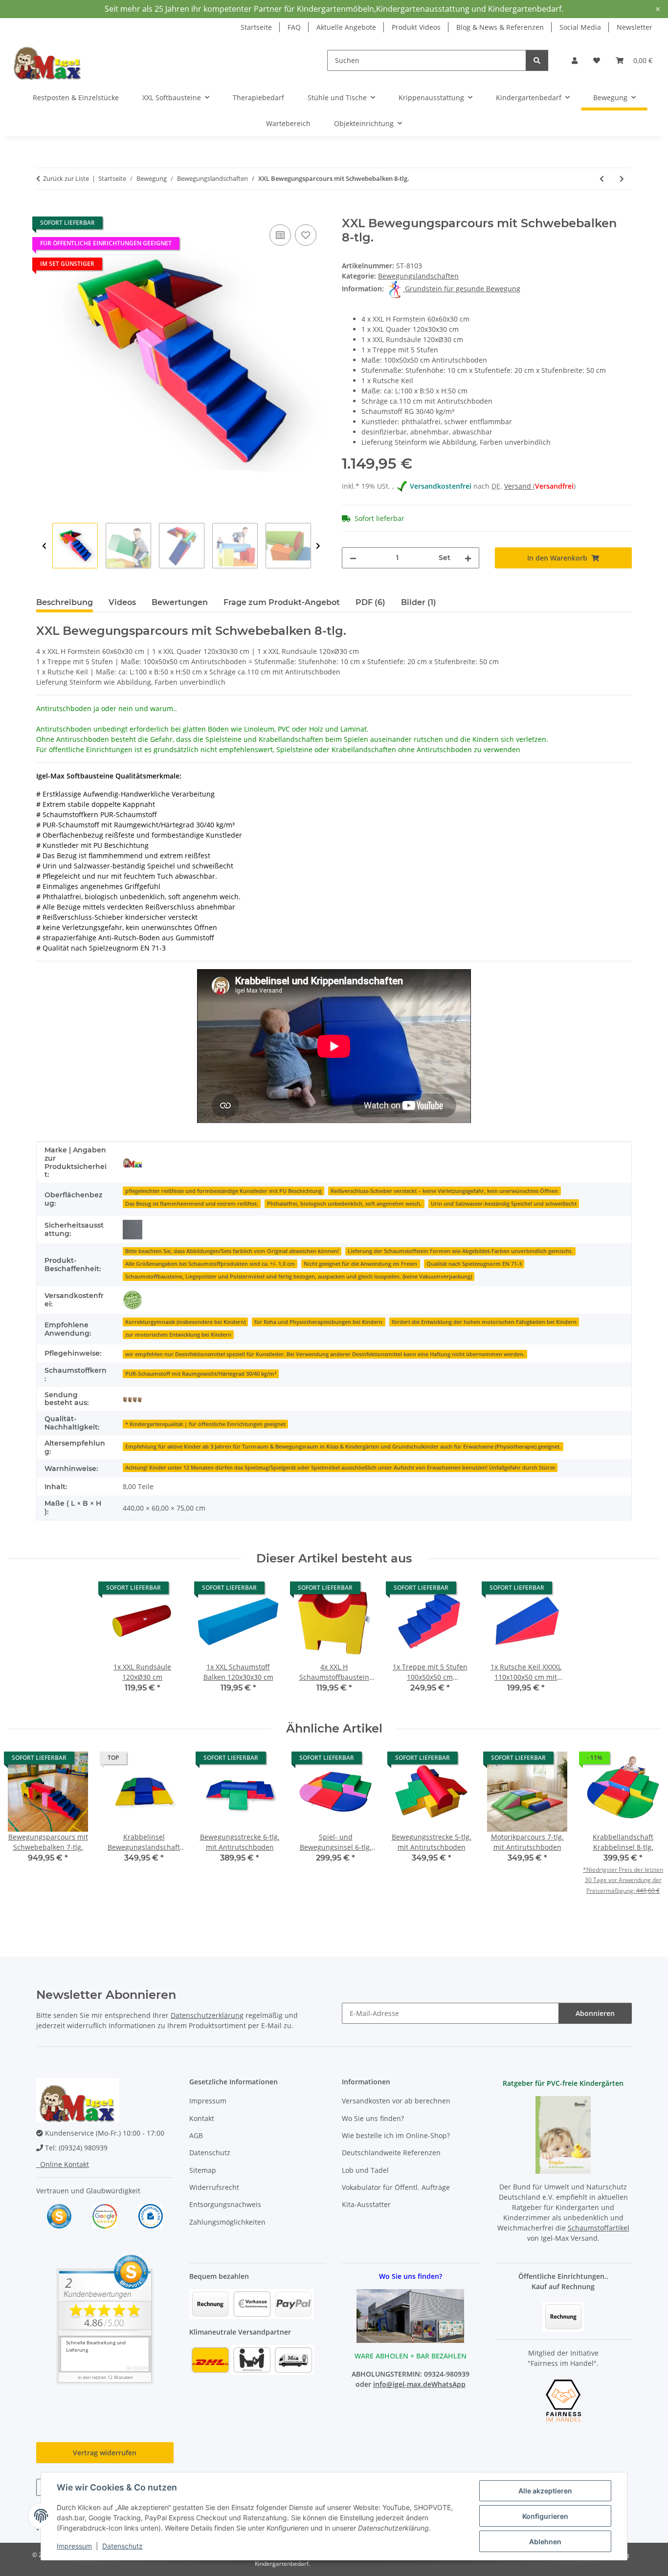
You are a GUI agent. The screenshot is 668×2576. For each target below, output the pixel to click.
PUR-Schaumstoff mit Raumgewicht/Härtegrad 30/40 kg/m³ (201, 1374)
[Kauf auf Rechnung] (563, 2316)
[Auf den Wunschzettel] (306, 235)
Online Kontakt (63, 2164)
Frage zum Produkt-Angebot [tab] (282, 602)
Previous (44, 546)
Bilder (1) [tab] (419, 602)
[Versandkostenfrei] (133, 1300)
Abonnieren (595, 2013)
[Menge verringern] (353, 558)
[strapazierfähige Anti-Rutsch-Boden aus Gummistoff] (133, 1230)
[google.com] (105, 2216)
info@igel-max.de (402, 2384)
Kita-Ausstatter (366, 2204)
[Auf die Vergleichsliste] (280, 235)
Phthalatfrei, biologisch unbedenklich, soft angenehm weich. (344, 1204)
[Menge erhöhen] (468, 558)
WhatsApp (448, 2384)
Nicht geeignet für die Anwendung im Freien (360, 1264)
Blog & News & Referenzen (500, 27)
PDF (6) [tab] (370, 602)
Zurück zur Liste (66, 178)
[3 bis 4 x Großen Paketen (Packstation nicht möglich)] (133, 1399)
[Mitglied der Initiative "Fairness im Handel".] (563, 2400)
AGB (196, 2135)
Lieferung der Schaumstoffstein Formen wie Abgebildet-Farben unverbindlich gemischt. (460, 1251)
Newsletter (635, 27)
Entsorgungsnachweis (225, 2204)
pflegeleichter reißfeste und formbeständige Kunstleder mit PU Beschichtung (223, 1191)
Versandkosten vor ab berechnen (396, 2101)
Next (318, 546)
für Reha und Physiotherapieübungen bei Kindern (318, 1322)
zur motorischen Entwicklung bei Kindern (178, 1335)
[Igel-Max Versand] (133, 1163)
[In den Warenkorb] (44, 211)
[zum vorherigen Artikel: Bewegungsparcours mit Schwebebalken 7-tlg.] (602, 179)
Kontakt (202, 2118)
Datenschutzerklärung (207, 2015)
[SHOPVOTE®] (59, 2216)
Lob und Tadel (365, 2170)
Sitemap (203, 2170)
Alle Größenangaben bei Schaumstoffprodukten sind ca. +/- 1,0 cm (210, 1264)
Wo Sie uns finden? (373, 2118)
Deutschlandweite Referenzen (391, 2153)
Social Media (580, 27)
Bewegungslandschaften (418, 276)
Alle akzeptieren (545, 2491)
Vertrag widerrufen (105, 2453)
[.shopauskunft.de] (151, 2216)
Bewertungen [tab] (180, 602)
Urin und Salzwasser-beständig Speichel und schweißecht (504, 1204)
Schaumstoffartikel (599, 2228)
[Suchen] (537, 60)
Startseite (256, 27)
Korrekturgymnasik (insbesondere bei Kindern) (185, 1322)
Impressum (74, 2546)
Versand (519, 486)
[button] (575, 60)
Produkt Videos (416, 27)
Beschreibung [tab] (65, 602)
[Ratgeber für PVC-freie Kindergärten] (563, 2134)
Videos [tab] (122, 602)
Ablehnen (545, 2542)
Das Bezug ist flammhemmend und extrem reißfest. (192, 1204)
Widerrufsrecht (214, 2187)
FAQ (294, 27)
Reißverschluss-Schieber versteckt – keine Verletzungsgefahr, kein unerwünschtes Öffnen (444, 1191)
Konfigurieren (545, 2516)
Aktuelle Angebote (346, 27)
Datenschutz (122, 2546)
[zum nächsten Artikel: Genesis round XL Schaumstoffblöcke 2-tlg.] (622, 179)
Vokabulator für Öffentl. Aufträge (396, 2187)
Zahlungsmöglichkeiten (227, 2222)
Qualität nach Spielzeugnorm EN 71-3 (474, 1264)
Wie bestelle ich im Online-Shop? (396, 2135)
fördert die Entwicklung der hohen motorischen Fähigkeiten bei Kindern (484, 1322)
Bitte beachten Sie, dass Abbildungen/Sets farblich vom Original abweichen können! (232, 1251)
